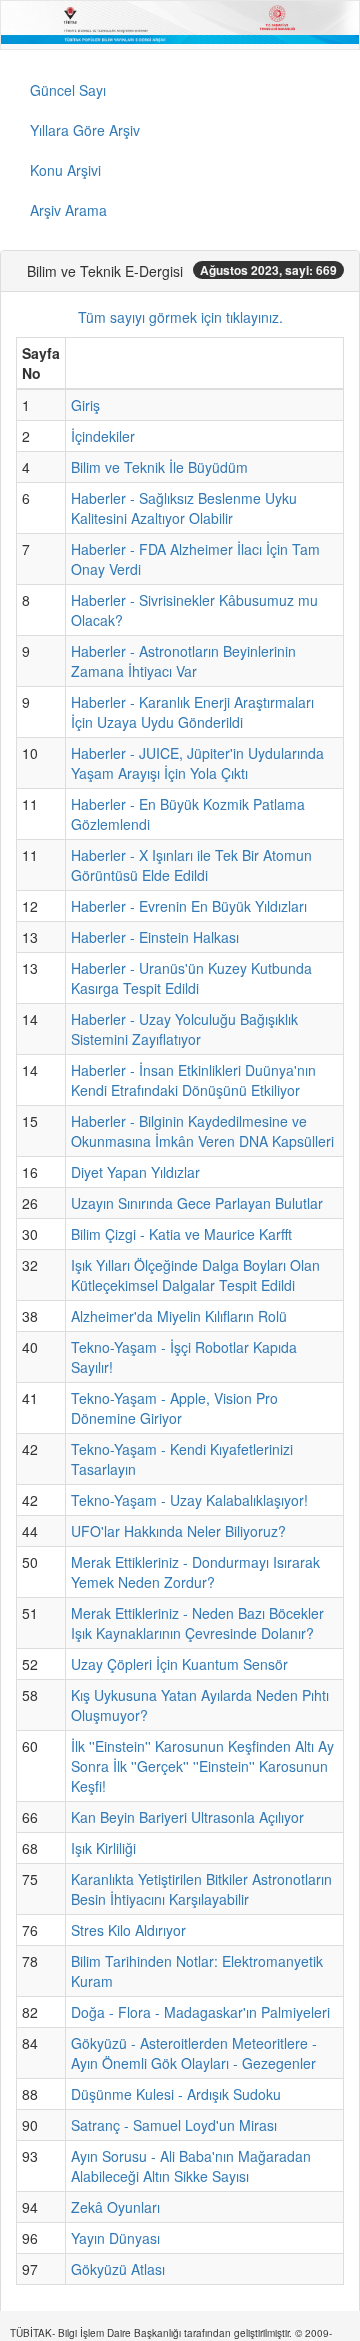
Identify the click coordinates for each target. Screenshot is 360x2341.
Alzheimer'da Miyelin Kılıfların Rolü (179, 1316)
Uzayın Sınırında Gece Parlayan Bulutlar (197, 1203)
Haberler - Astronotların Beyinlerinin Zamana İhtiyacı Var (183, 661)
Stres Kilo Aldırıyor (128, 1930)
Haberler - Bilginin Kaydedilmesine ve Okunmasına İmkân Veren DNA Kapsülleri (202, 1131)
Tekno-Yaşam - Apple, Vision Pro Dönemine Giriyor (174, 1408)
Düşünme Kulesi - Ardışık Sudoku (176, 2094)
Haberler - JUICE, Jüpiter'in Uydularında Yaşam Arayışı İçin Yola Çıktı (197, 763)
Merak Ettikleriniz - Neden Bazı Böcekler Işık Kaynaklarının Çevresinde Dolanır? (197, 1623)
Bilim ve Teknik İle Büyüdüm (159, 467)
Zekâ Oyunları (115, 2207)
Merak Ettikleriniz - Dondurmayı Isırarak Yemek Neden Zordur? (195, 1572)
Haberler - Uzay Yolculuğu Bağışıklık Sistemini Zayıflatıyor (184, 1029)
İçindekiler (103, 436)
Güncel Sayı (68, 90)
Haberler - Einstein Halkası (155, 937)
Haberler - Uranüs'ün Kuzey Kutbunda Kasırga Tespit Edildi (191, 978)
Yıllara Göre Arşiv (85, 130)
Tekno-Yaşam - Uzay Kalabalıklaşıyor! (189, 1500)
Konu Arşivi (65, 170)
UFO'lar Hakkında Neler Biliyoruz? (178, 1531)
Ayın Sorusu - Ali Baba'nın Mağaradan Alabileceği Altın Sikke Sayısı (191, 2166)
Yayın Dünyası (115, 2238)
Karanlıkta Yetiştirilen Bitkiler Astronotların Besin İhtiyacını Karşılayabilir (201, 1889)
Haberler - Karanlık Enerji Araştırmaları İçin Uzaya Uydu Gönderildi (192, 712)
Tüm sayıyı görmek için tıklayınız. (180, 317)
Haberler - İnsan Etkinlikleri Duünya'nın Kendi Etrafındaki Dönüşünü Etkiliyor (193, 1080)
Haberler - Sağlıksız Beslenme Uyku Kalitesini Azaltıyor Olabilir (184, 508)
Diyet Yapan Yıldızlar (135, 1172)
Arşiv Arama (68, 210)
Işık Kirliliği (103, 1848)
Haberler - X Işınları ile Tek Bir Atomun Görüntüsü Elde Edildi (191, 865)
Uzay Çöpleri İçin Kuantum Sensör (179, 1664)
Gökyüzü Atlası (118, 2269)
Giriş (85, 405)
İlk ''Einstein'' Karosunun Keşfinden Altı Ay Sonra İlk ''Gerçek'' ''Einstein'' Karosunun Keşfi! (202, 1766)
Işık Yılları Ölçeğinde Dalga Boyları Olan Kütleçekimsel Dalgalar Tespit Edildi (195, 1275)
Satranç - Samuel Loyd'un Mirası (174, 2125)
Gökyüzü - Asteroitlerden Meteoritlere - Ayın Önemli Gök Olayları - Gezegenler (194, 2053)
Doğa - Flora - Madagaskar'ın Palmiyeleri (200, 2012)
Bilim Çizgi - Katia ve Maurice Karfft (181, 1234)
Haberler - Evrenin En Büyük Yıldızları (189, 906)
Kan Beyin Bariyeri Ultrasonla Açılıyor (187, 1817)
